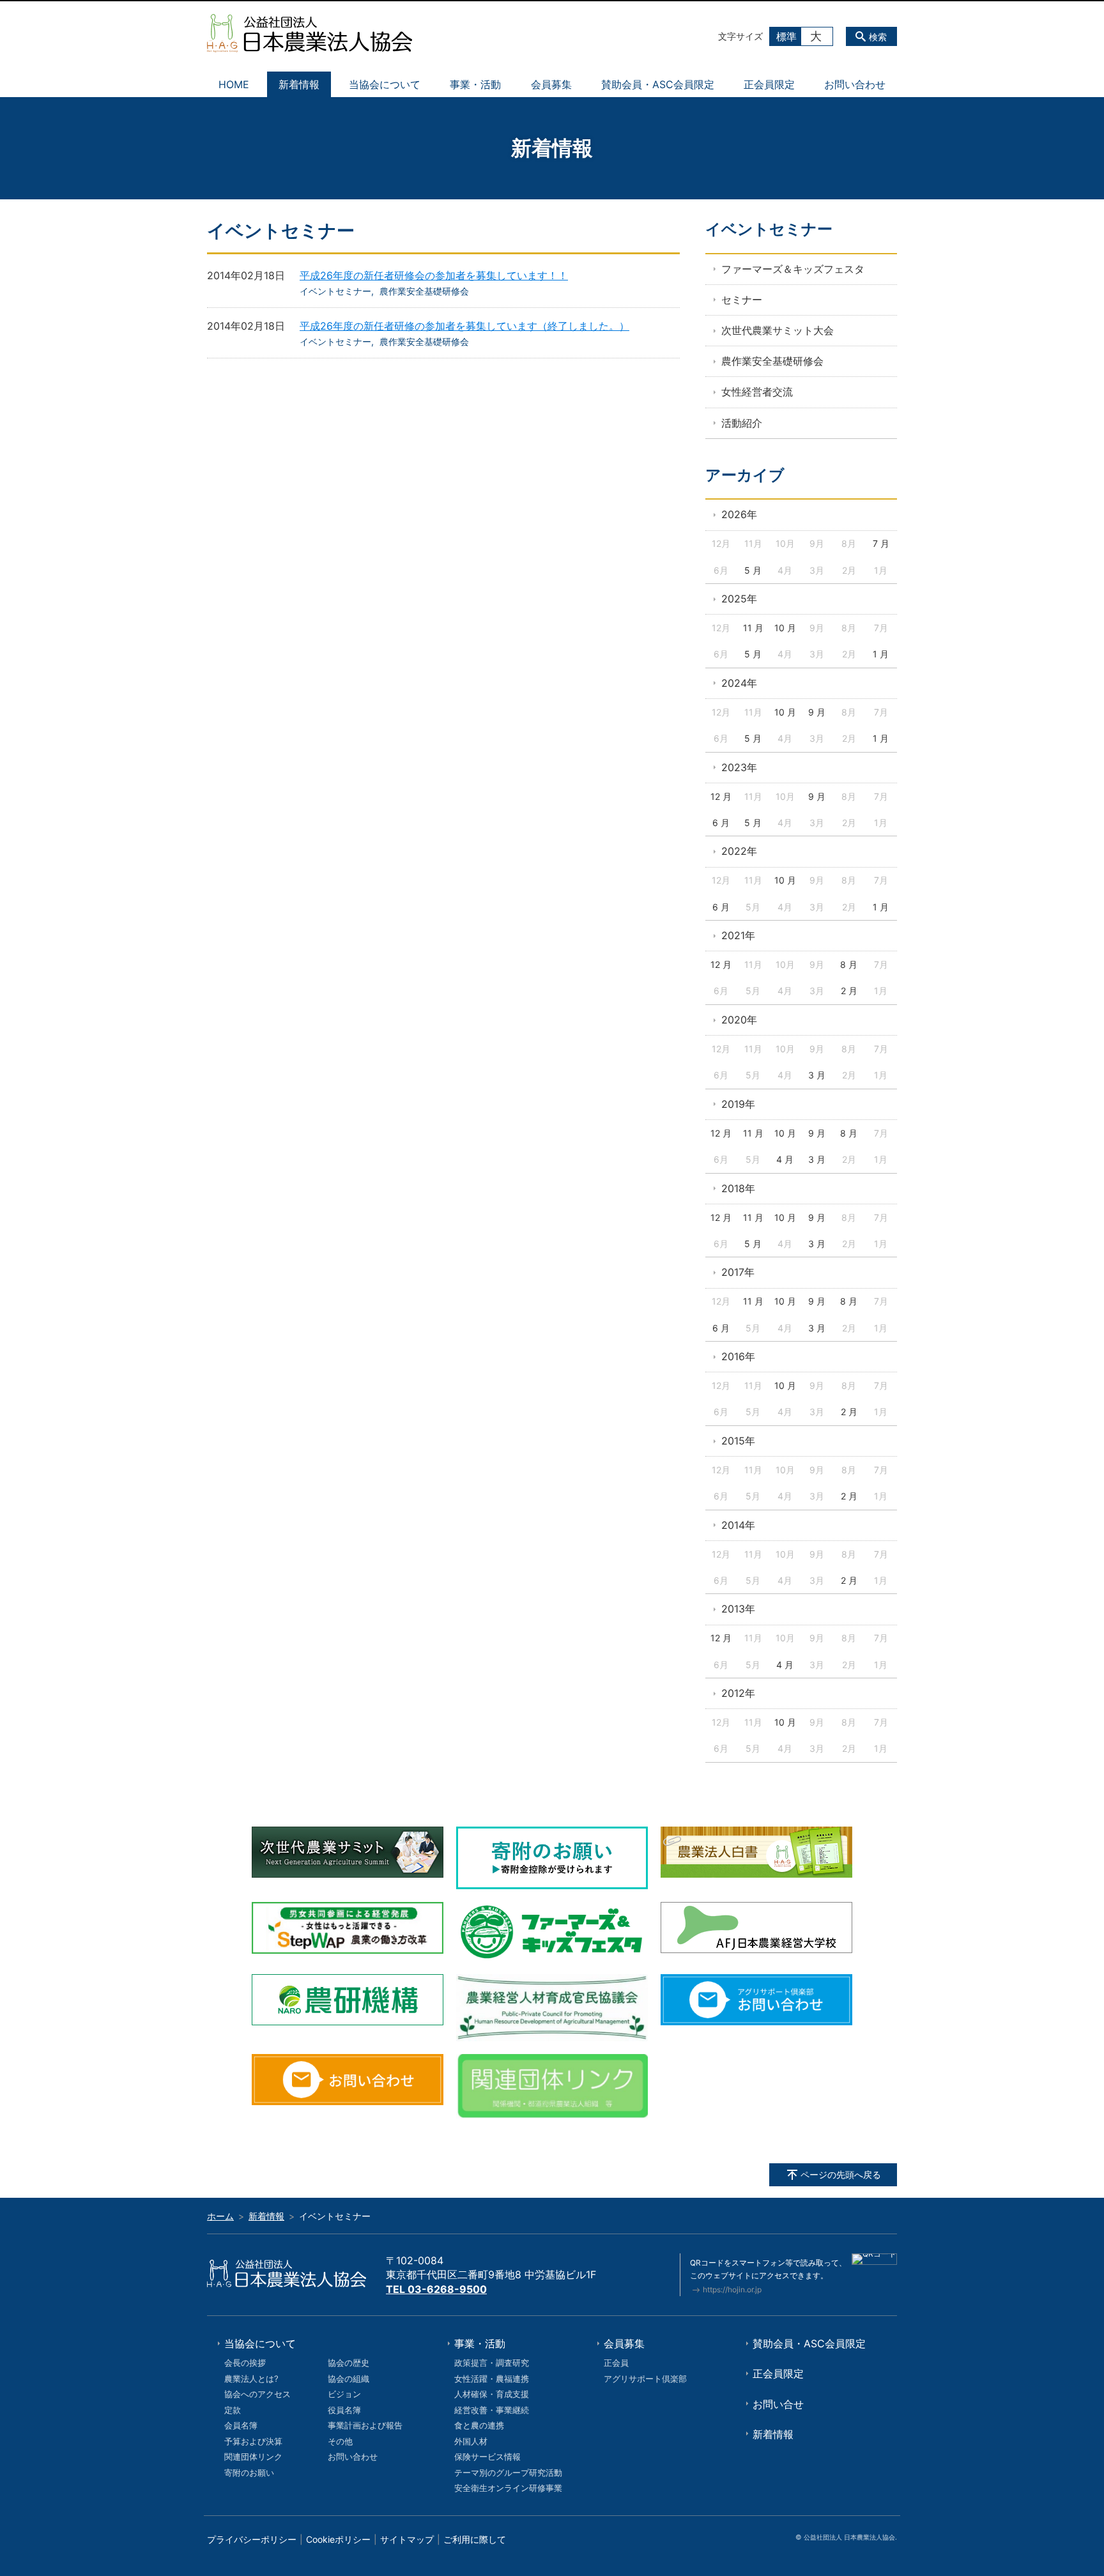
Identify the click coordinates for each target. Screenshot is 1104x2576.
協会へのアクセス (257, 2394)
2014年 (738, 1525)
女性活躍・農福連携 (492, 2379)
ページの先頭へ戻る (841, 2174)
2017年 (738, 1272)
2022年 (739, 851)
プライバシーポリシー (252, 2539)
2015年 (738, 1441)
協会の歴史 (349, 2363)
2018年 (738, 1188)
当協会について (385, 84)
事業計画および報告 (365, 2425)
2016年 (738, 1356)
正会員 (616, 2363)
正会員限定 (769, 84)
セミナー (742, 300)
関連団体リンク (253, 2457)
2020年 (739, 1020)
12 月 (721, 796)
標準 (786, 36)
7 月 (881, 543)
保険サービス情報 (487, 2457)
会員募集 (551, 84)
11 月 (753, 628)
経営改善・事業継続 (492, 2410)
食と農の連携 (479, 2425)
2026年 (739, 514)
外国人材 (471, 2441)
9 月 (817, 712)
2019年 (738, 1104)
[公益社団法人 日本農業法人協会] (310, 33)
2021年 (738, 935)
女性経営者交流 (757, 392)
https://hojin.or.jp (732, 2289)
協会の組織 (349, 2379)
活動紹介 (742, 423)
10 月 (785, 628)
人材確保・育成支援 (492, 2394)
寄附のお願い (249, 2472)
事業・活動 (475, 84)
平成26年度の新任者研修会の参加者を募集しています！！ (434, 275)
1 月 (881, 654)
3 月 (817, 1075)
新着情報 (299, 84)
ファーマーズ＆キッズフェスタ (793, 269)
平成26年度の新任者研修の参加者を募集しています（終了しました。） (464, 326)
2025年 (739, 599)
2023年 (739, 767)
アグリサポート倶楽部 (645, 2379)
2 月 (849, 991)
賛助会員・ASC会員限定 (658, 84)
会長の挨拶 (245, 2363)
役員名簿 (344, 2410)
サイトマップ (407, 2539)
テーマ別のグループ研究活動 (508, 2472)
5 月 (753, 570)
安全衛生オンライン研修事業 (508, 2488)
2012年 (738, 1693)
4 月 (785, 1159)
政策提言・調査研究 (492, 2363)
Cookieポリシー (338, 2539)
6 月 (721, 823)
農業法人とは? (251, 2379)
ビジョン (344, 2394)
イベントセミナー (335, 291)
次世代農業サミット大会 (778, 330)
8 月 (849, 964)
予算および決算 (253, 2441)
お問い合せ (778, 2404)
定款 (233, 2410)
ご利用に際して (475, 2539)
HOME (234, 84)
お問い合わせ (855, 84)
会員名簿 (241, 2425)
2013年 (738, 1609)
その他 (340, 2441)
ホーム (220, 2216)
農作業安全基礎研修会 (424, 291)
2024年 (739, 683)
